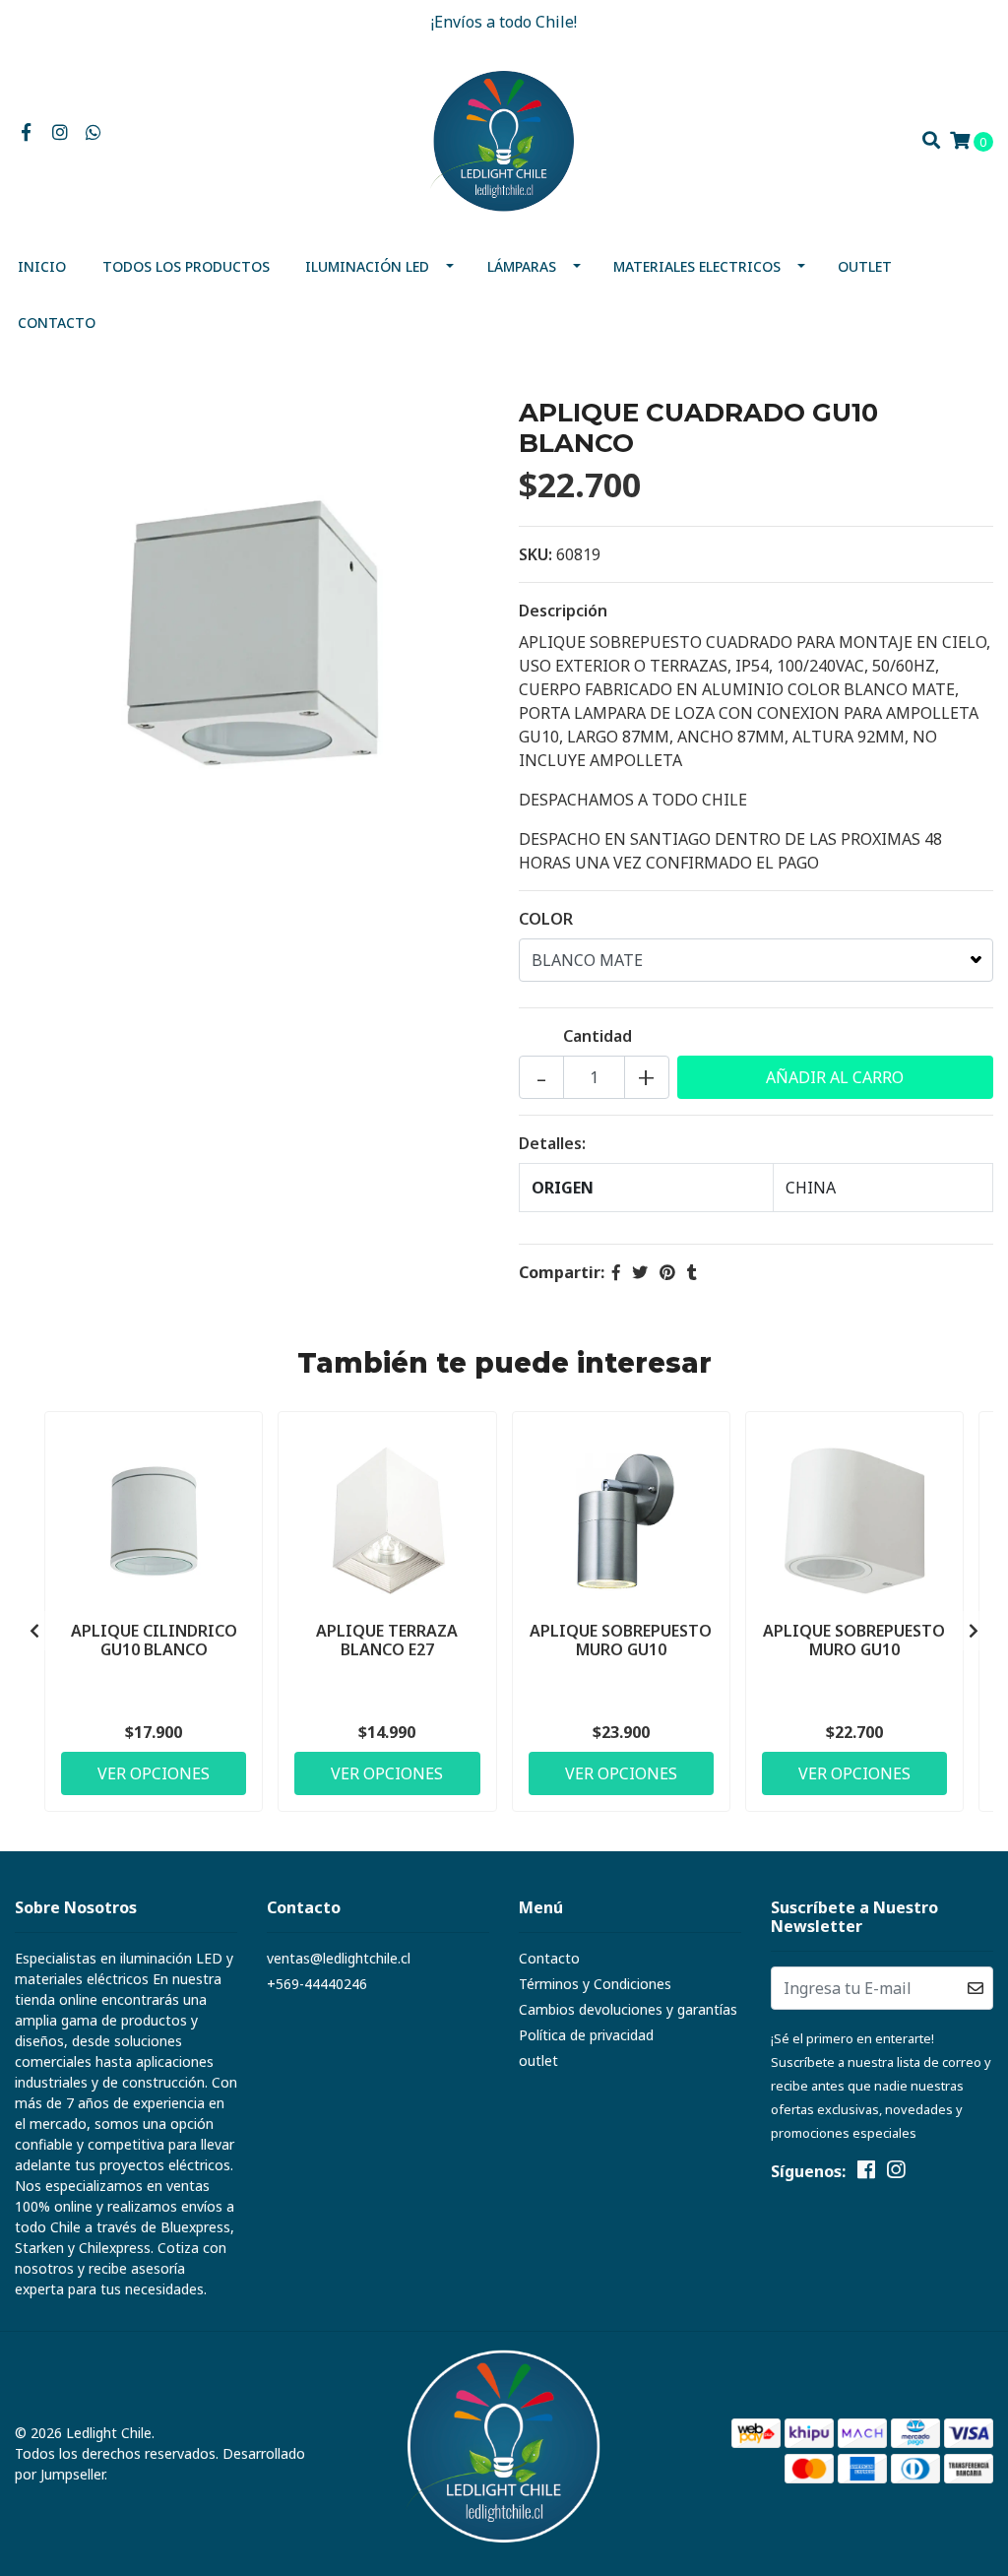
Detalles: (552, 1143)
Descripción (563, 611)
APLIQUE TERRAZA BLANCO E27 (387, 1640)
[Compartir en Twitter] (640, 1272)
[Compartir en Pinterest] (667, 1272)
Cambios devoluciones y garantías (628, 2009)
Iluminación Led (367, 266)
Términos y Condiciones (595, 1984)
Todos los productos (186, 266)
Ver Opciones (154, 1773)
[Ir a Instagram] (61, 133)
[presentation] (34, 1631)
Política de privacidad (586, 2035)
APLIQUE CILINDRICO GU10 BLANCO (154, 1640)
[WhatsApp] (94, 133)
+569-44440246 (317, 1984)
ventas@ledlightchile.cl (339, 1958)
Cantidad (598, 1036)
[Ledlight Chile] (504, 139)
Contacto (57, 322)
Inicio (42, 266)
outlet (865, 266)
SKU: (535, 554)
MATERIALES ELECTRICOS (697, 266)
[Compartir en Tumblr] (692, 1272)
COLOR (546, 919)
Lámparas (522, 266)
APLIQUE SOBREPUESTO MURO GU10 (621, 1640)
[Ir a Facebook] (26, 133)
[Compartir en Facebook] (616, 1272)
